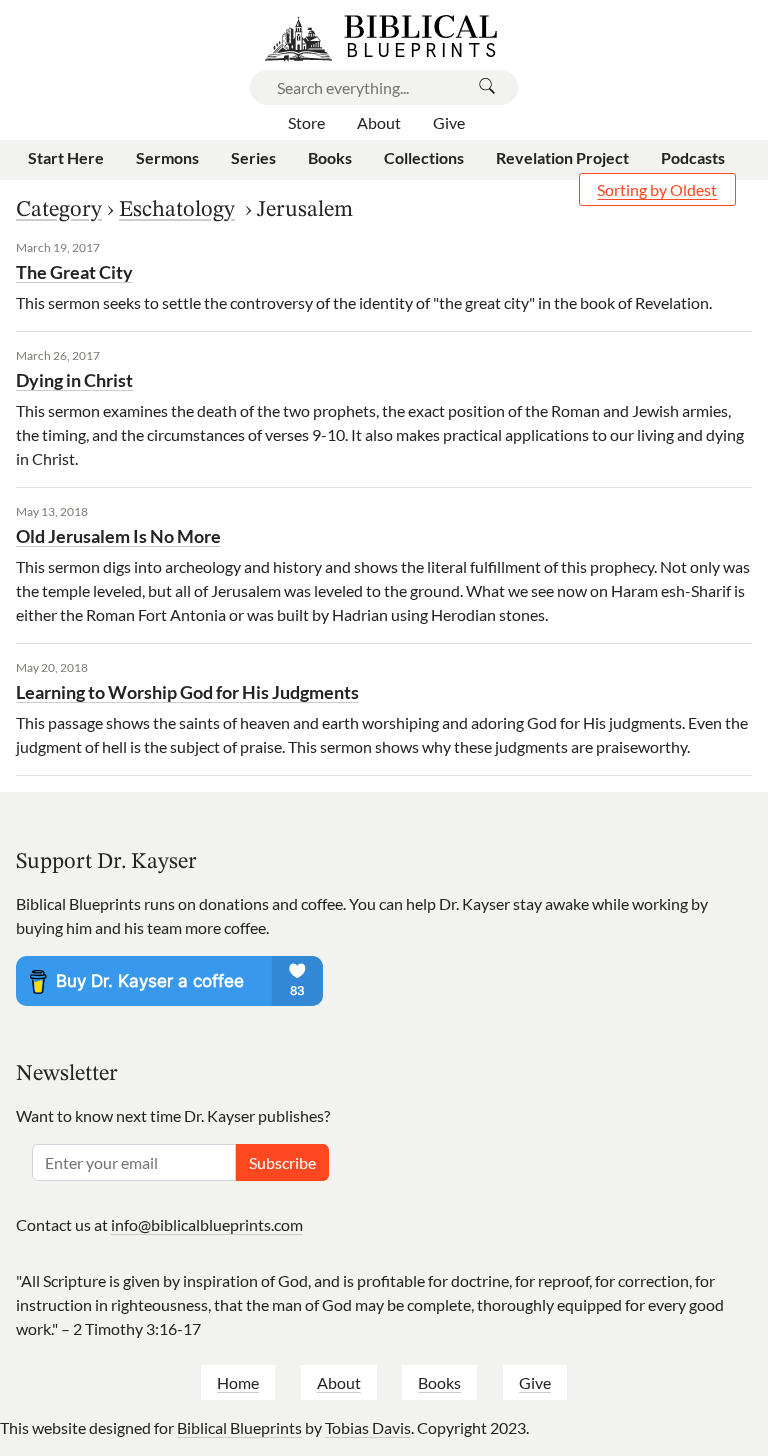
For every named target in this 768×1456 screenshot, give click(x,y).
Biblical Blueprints (239, 1427)
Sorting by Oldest (657, 189)
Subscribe (282, 1162)
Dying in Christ (74, 380)
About (339, 1382)
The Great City (74, 272)
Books (439, 1382)
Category (59, 210)
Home (238, 1382)
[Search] (487, 87)
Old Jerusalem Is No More (118, 536)
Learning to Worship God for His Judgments (187, 692)
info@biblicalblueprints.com (207, 1224)
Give (535, 1382)
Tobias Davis (368, 1427)
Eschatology (177, 210)
